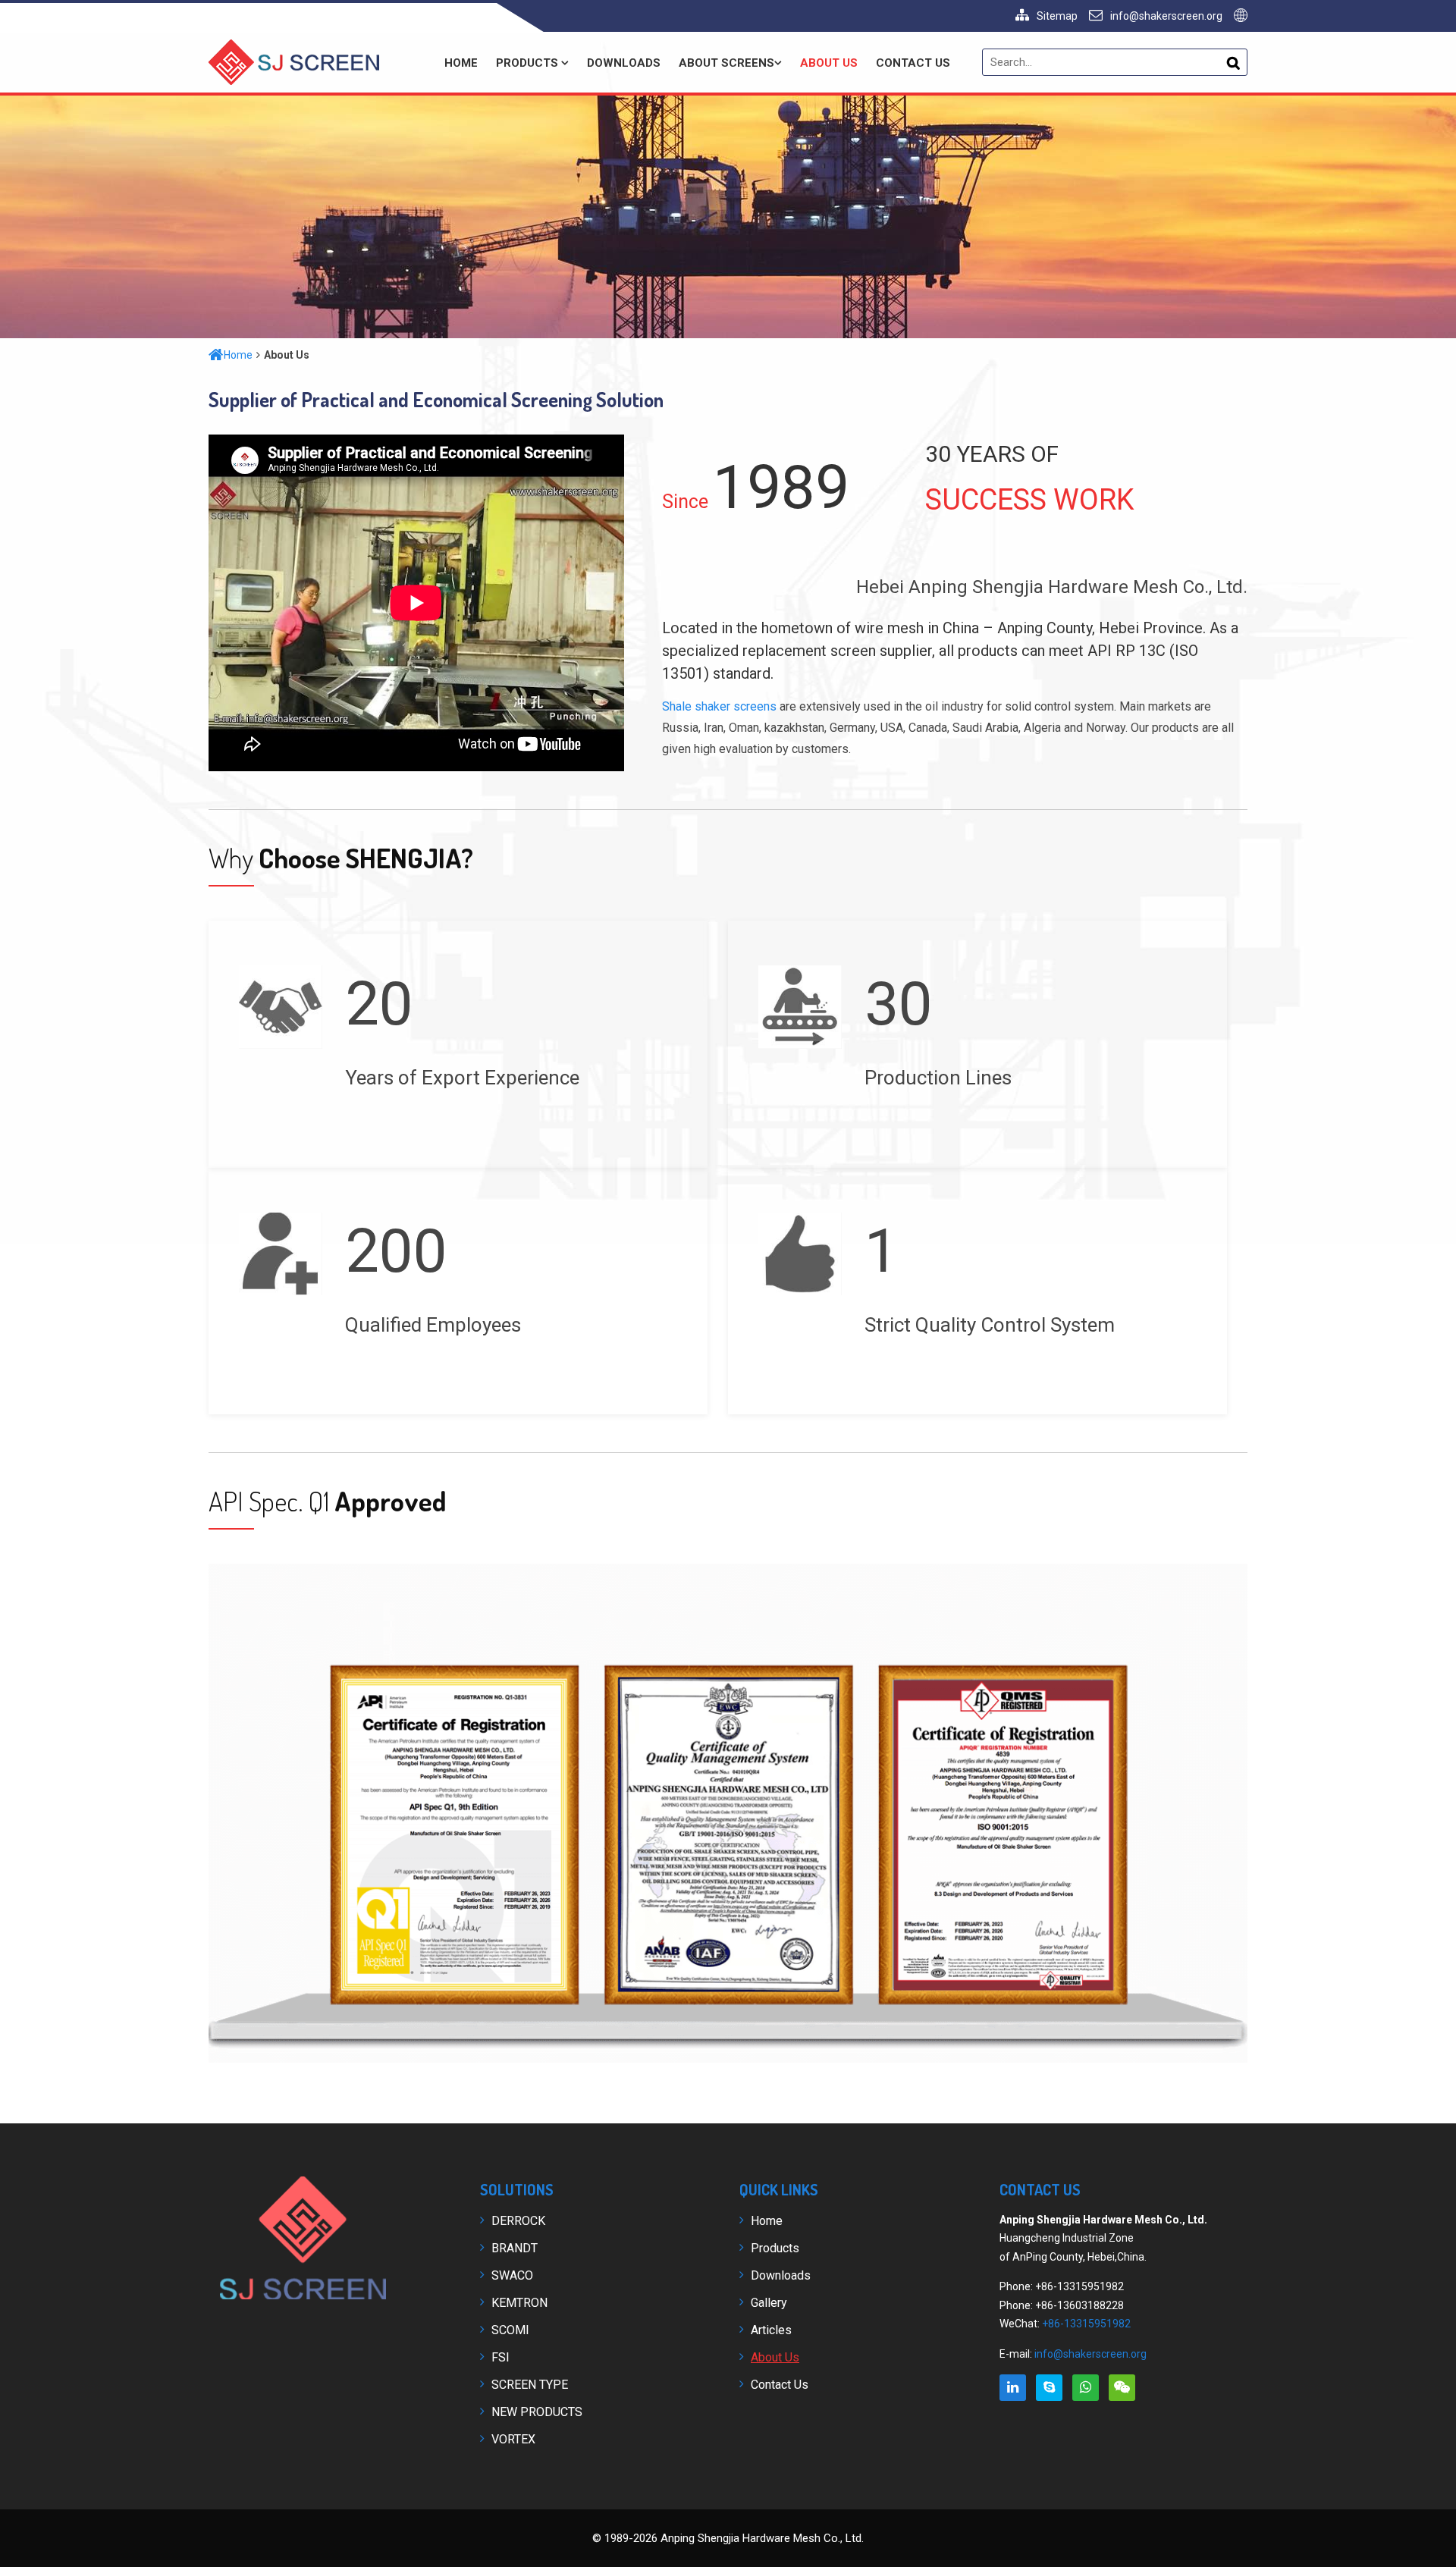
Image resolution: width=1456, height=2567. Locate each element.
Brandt (515, 2248)
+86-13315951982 (1086, 2324)
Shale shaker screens (719, 706)
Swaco (512, 2275)
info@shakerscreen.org (1166, 16)
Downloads (624, 63)
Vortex (513, 2439)
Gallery (769, 2303)
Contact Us (913, 63)
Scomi (510, 2330)
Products (529, 63)
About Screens (726, 63)
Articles (771, 2330)
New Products (537, 2412)
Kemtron (519, 2303)
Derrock (518, 2221)
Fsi (500, 2357)
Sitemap (1057, 16)
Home (461, 63)
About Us (829, 63)
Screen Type (530, 2385)
